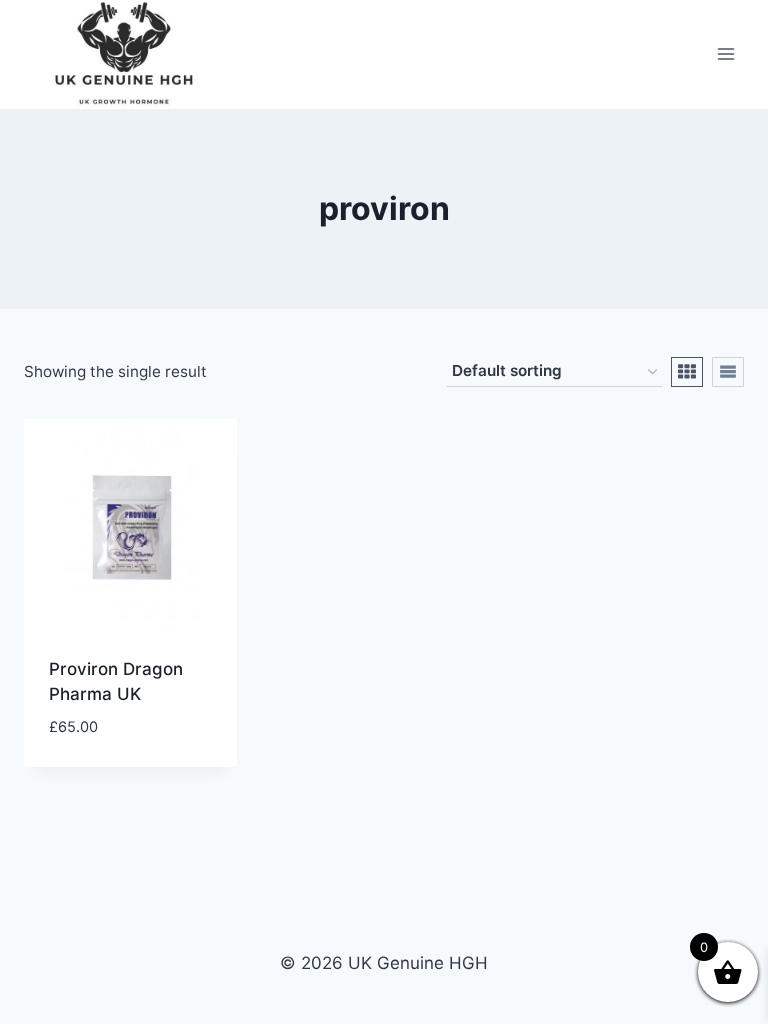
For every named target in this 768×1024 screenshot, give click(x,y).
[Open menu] (725, 54)
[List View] (728, 372)
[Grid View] (687, 372)
